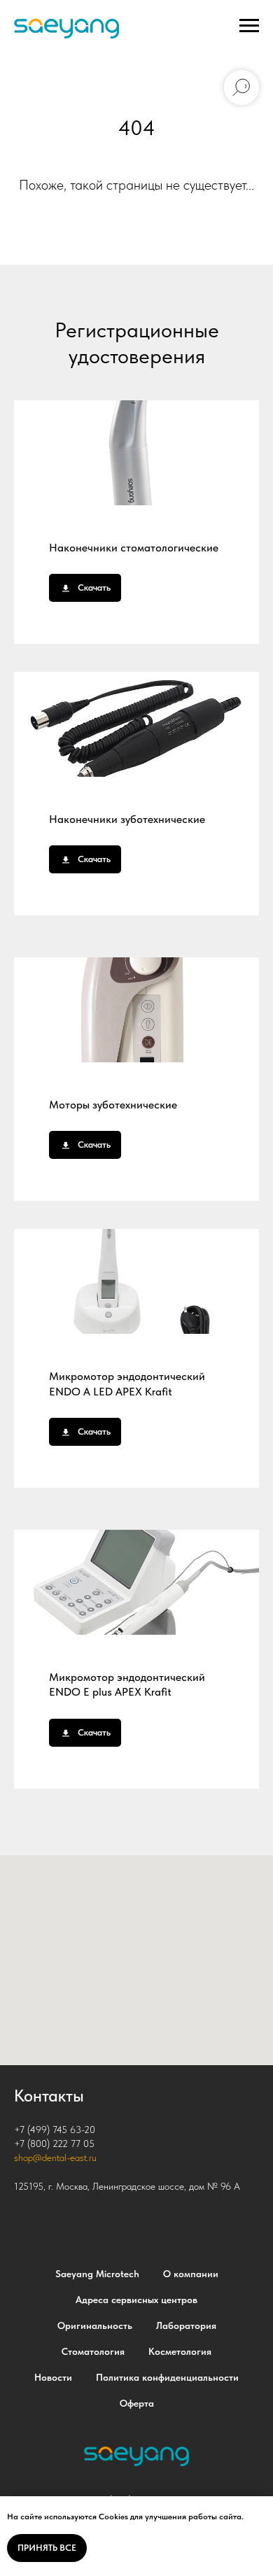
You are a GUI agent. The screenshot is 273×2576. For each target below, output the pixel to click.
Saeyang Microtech (97, 2274)
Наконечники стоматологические (134, 548)
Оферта (137, 2403)
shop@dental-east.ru (55, 2158)
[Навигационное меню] (249, 26)
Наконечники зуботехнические (127, 819)
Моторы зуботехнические (113, 1105)
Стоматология (93, 2351)
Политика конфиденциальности (167, 2377)
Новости (53, 2377)
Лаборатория (186, 2325)
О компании (191, 2274)
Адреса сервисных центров (136, 2300)
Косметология (180, 2351)
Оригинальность (95, 2325)
